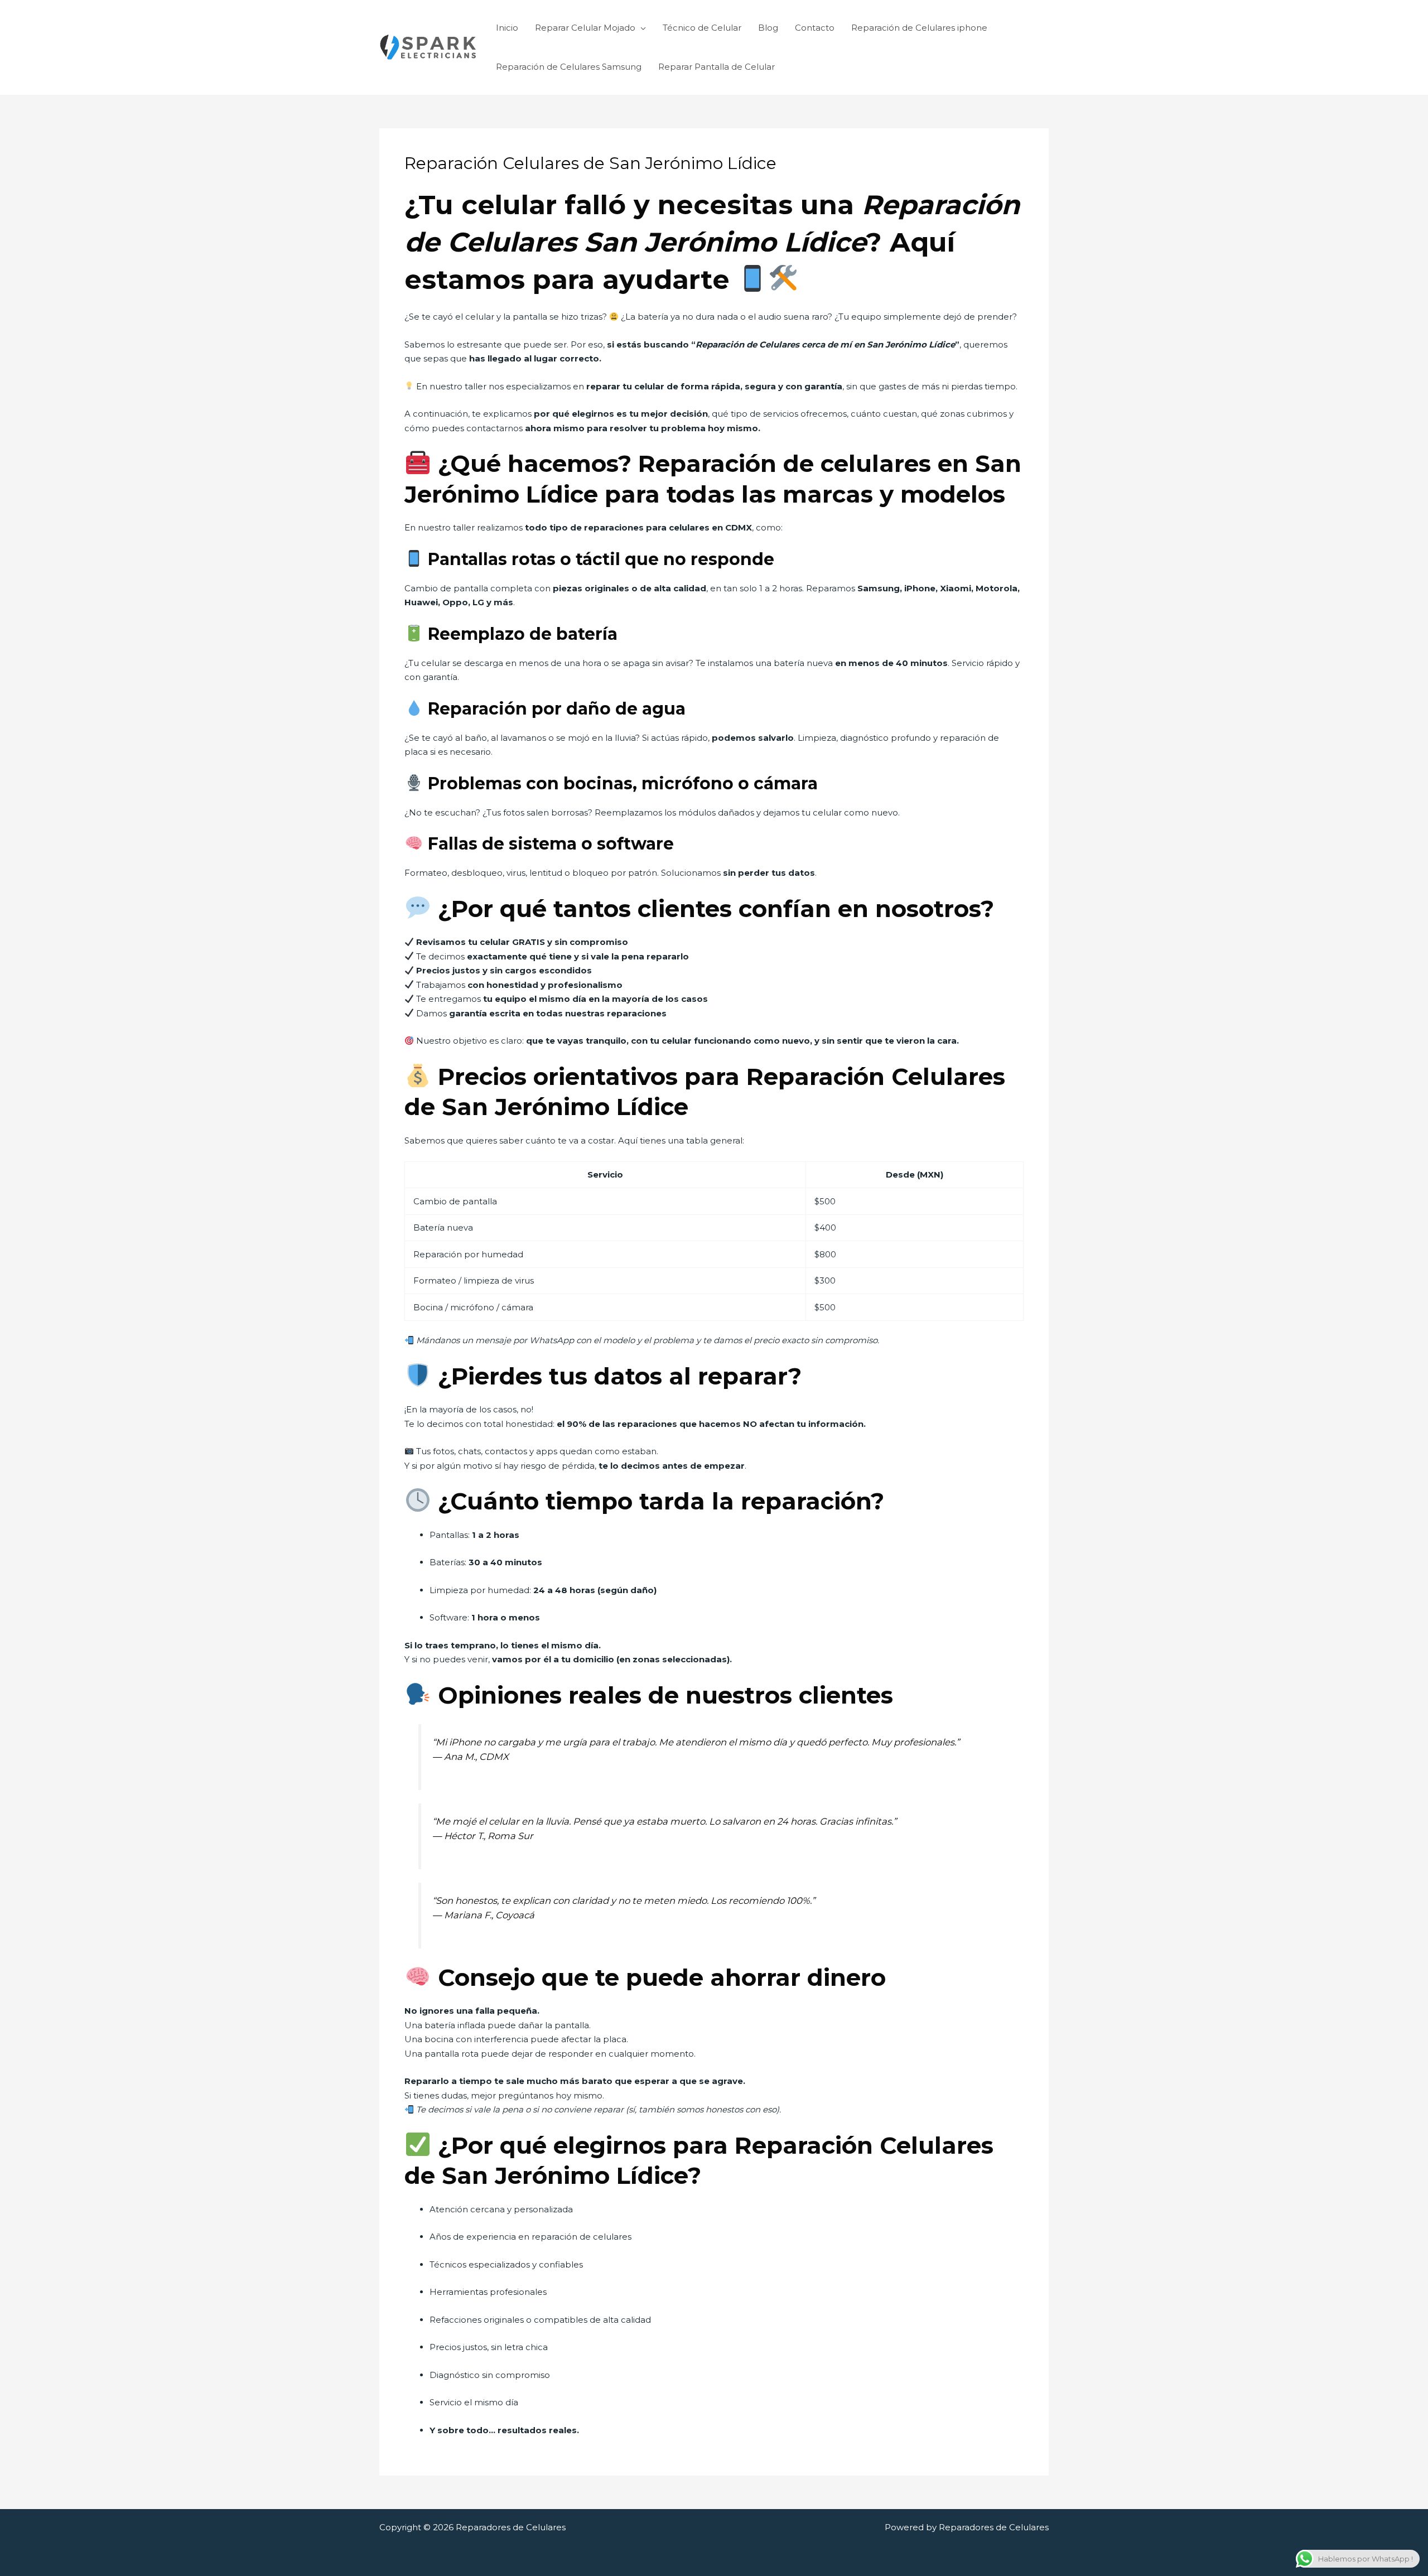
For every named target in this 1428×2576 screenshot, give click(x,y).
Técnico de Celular (702, 28)
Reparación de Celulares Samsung (569, 67)
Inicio (507, 28)
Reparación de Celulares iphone (919, 28)
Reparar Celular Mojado (585, 28)
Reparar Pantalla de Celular (717, 67)
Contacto (815, 28)
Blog (768, 28)
